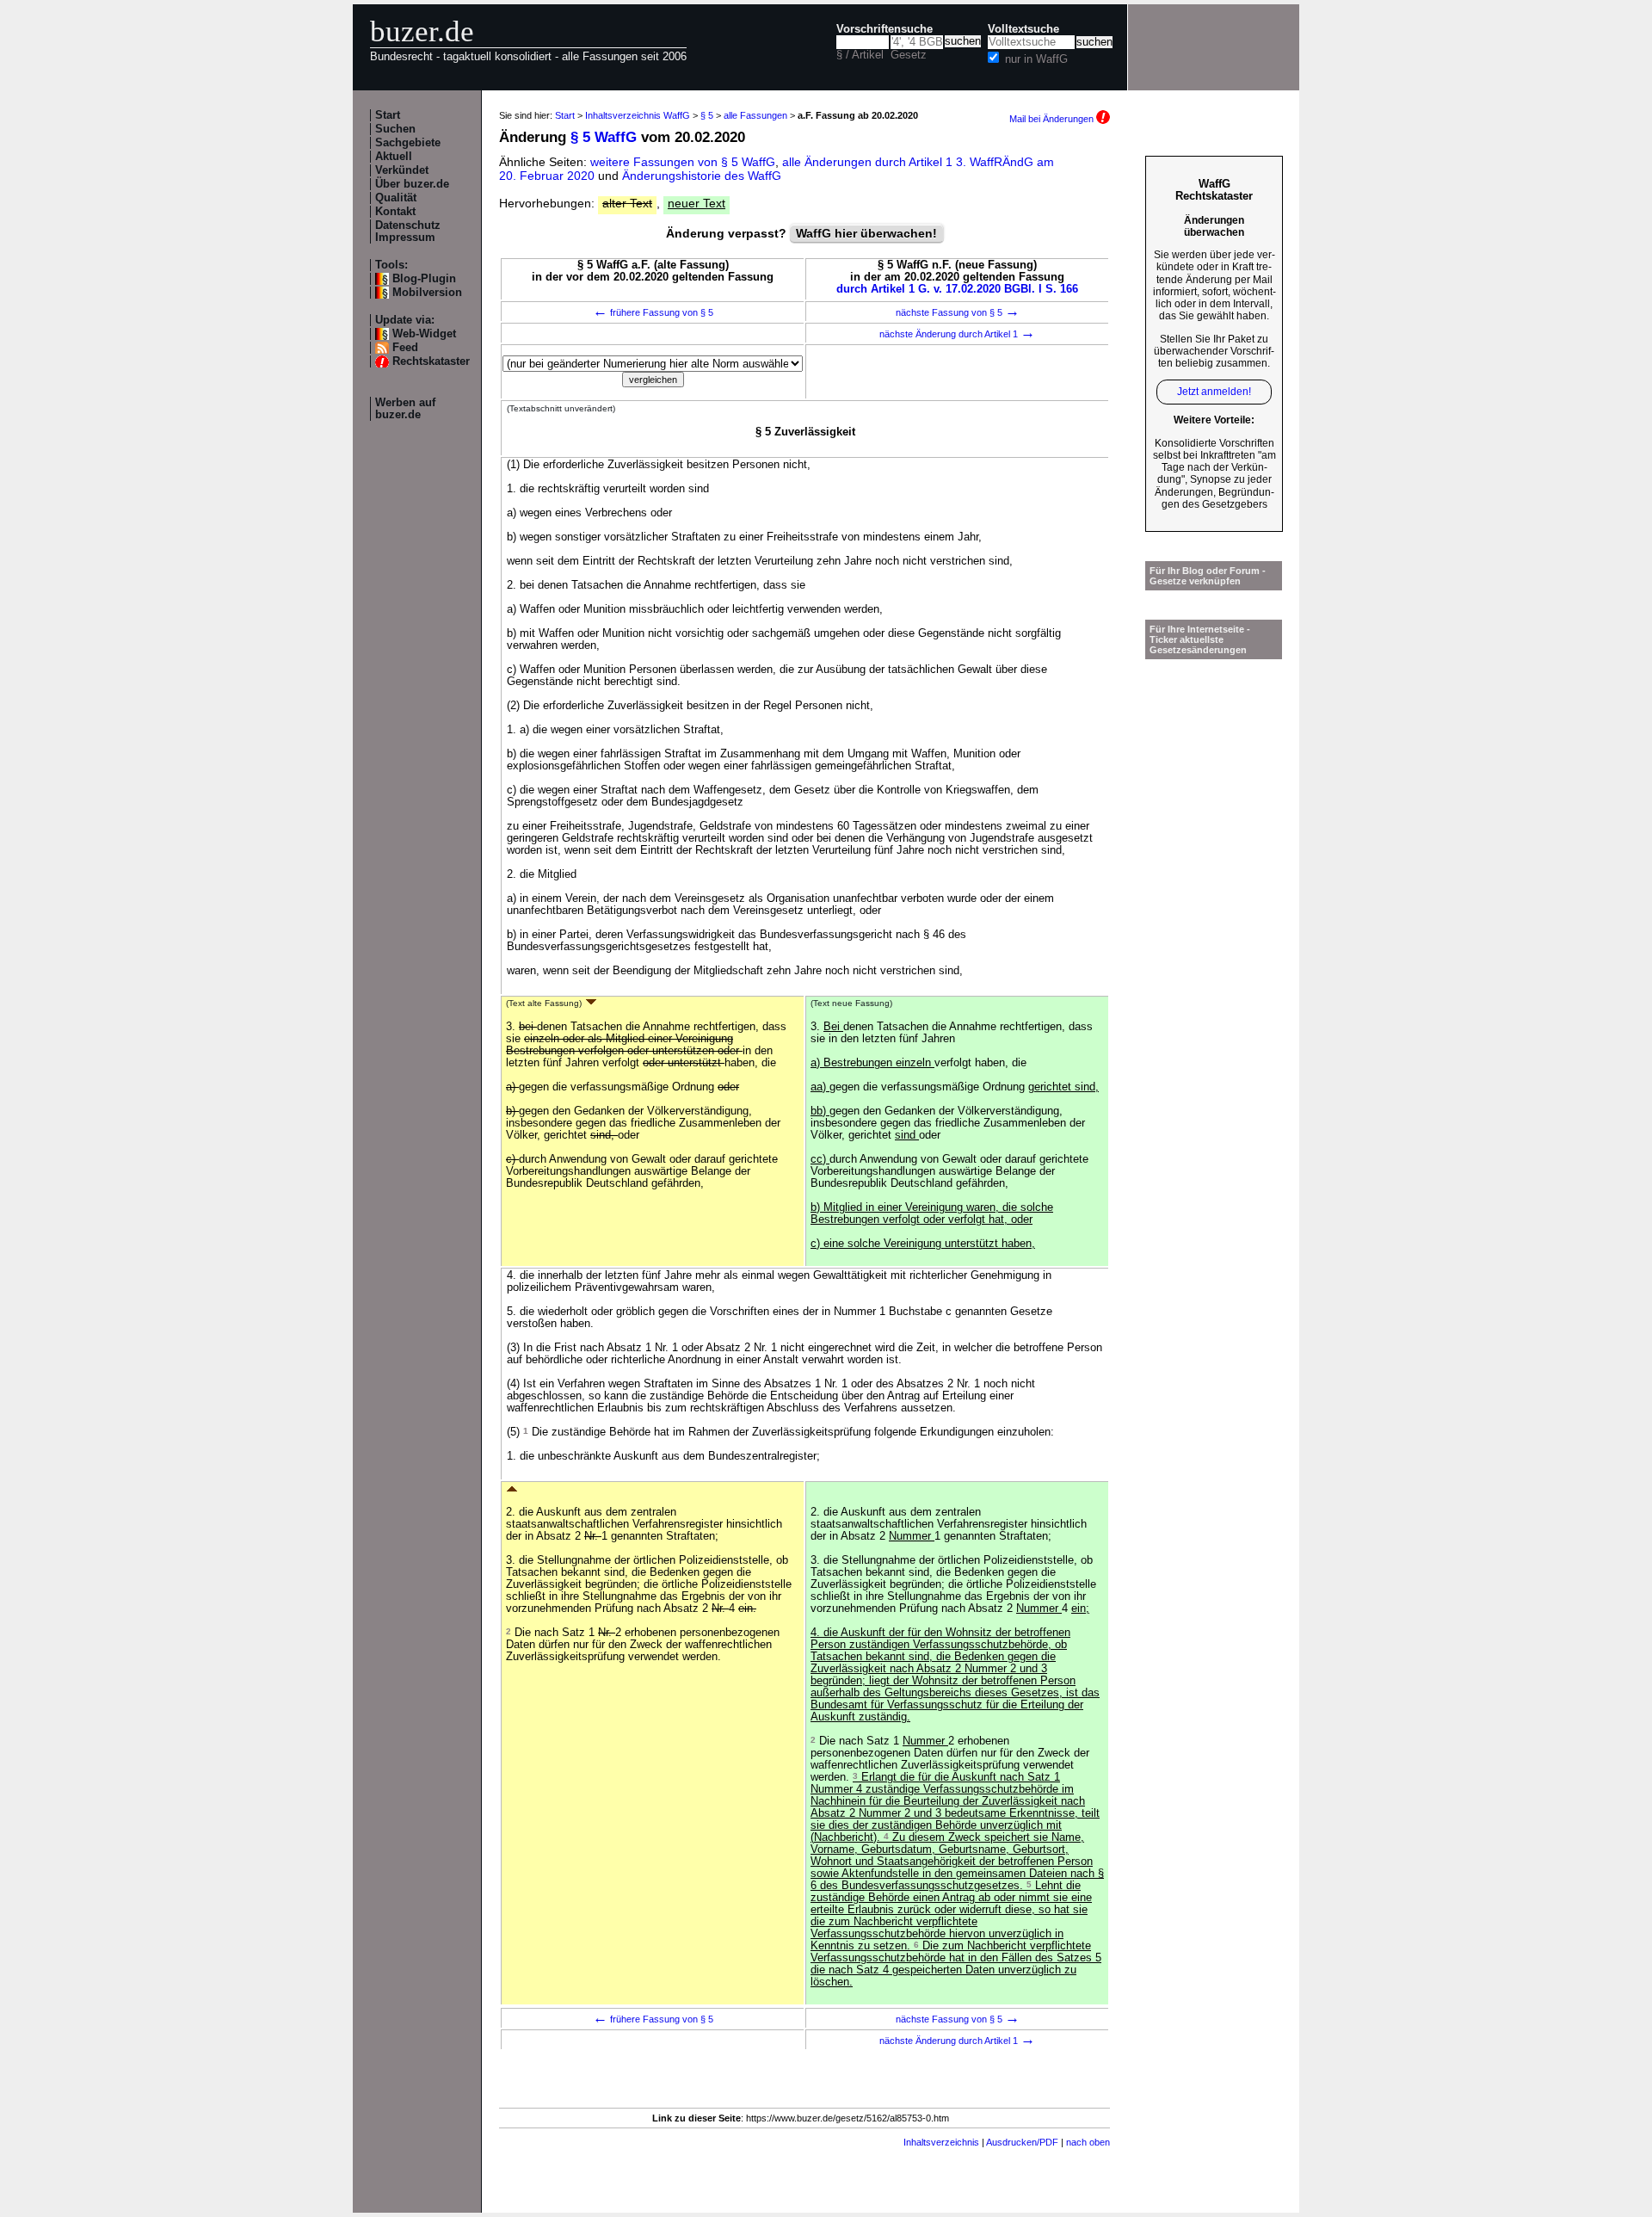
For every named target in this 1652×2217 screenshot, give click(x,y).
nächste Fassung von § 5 (958, 312)
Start (388, 115)
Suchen (395, 129)
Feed (405, 348)
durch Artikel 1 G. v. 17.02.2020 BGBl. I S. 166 (957, 289)
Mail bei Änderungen (1053, 119)
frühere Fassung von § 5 (653, 312)
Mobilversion (427, 293)
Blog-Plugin (424, 279)
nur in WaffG (1036, 59)
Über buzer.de (412, 184)
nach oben (1088, 2142)
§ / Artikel (860, 55)
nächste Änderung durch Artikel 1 (957, 334)
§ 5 (707, 115)
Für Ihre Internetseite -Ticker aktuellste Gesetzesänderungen (1200, 639)
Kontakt (395, 212)
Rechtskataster (431, 361)
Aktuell (394, 157)
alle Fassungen (755, 115)
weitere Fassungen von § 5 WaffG (683, 162)
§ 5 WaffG (604, 137)
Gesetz (909, 55)
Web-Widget (424, 334)
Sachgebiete (408, 143)
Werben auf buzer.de (405, 409)
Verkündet (402, 170)
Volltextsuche (1023, 29)
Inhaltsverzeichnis (941, 2142)
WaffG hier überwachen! (866, 233)
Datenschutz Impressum (408, 232)
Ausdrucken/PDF (1022, 2142)
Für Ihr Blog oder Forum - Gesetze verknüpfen (1208, 576)
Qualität (396, 198)
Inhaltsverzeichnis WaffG (638, 115)
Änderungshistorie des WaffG (702, 176)
